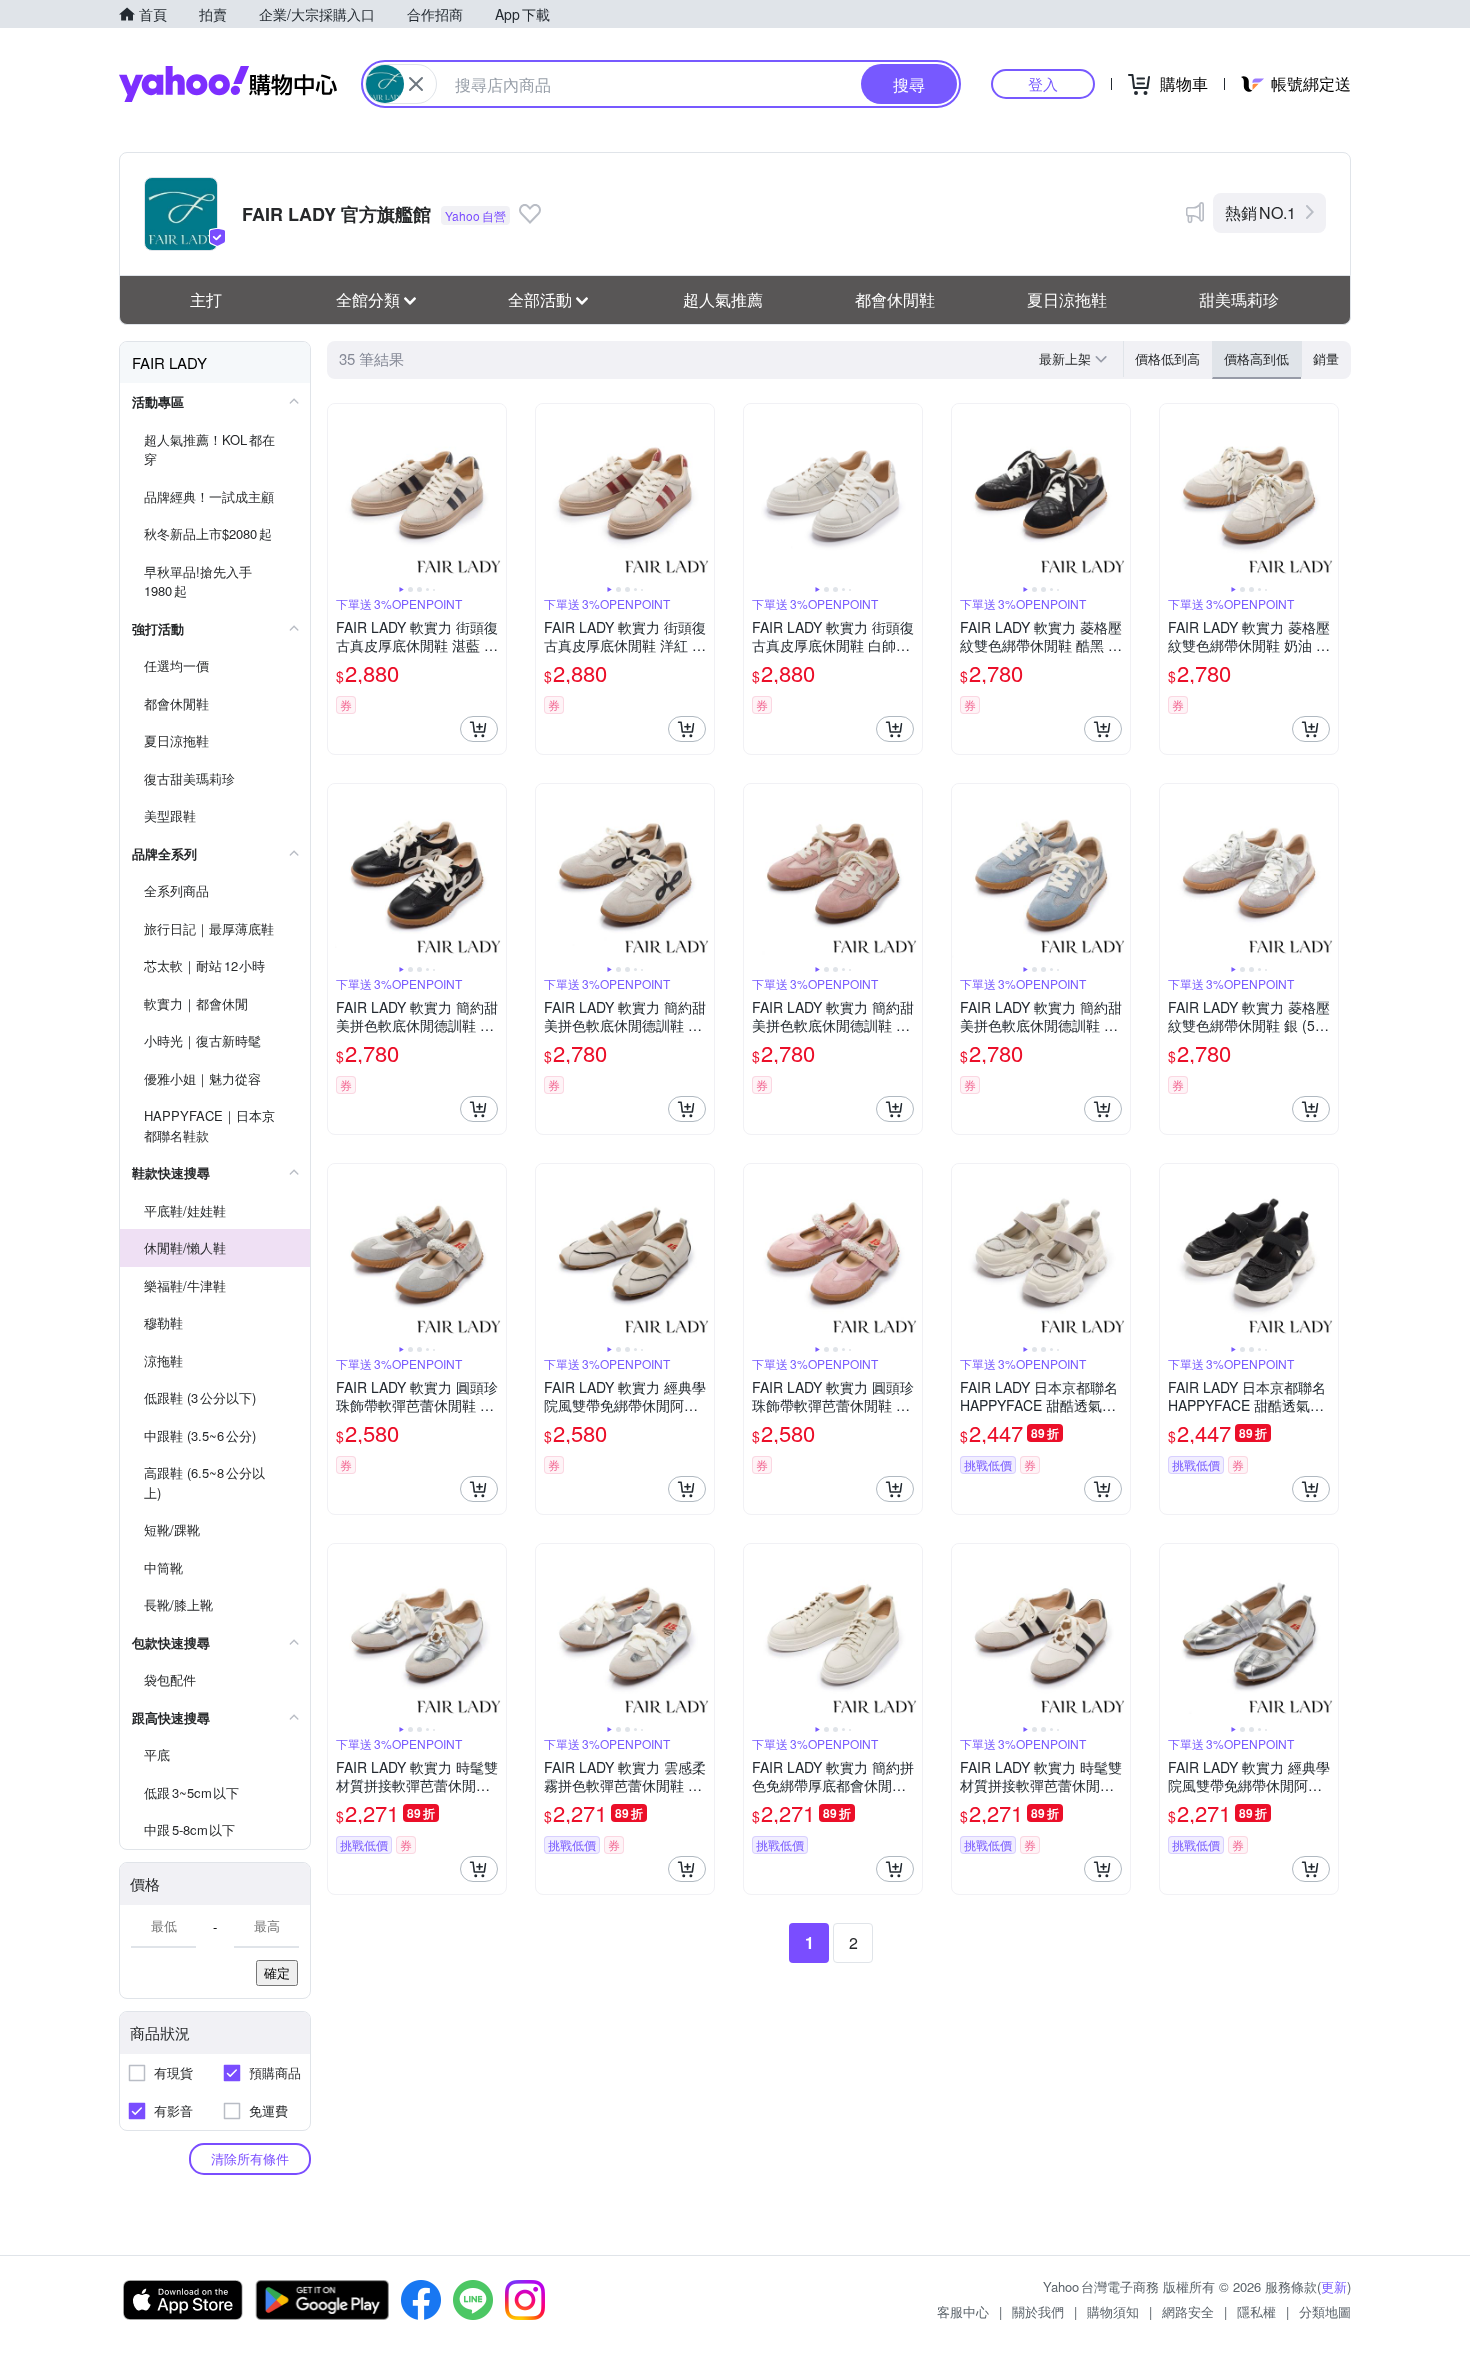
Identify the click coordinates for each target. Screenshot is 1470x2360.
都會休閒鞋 (895, 299)
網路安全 (1188, 2311)
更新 (1334, 2286)
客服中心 (963, 2311)
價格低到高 (1167, 358)
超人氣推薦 (723, 299)
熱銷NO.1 (1260, 212)
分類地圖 (1325, 2311)
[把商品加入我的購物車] (479, 729)
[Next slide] (493, 493)
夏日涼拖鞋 (1067, 299)
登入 (1043, 83)
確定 (277, 1972)
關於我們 (1038, 2311)
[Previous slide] (341, 493)
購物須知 (1113, 2311)
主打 (206, 299)
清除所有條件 (250, 2158)
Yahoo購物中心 (228, 84)
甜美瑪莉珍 (1239, 299)
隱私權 (1256, 2311)
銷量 (1326, 358)
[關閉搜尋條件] (416, 84)
